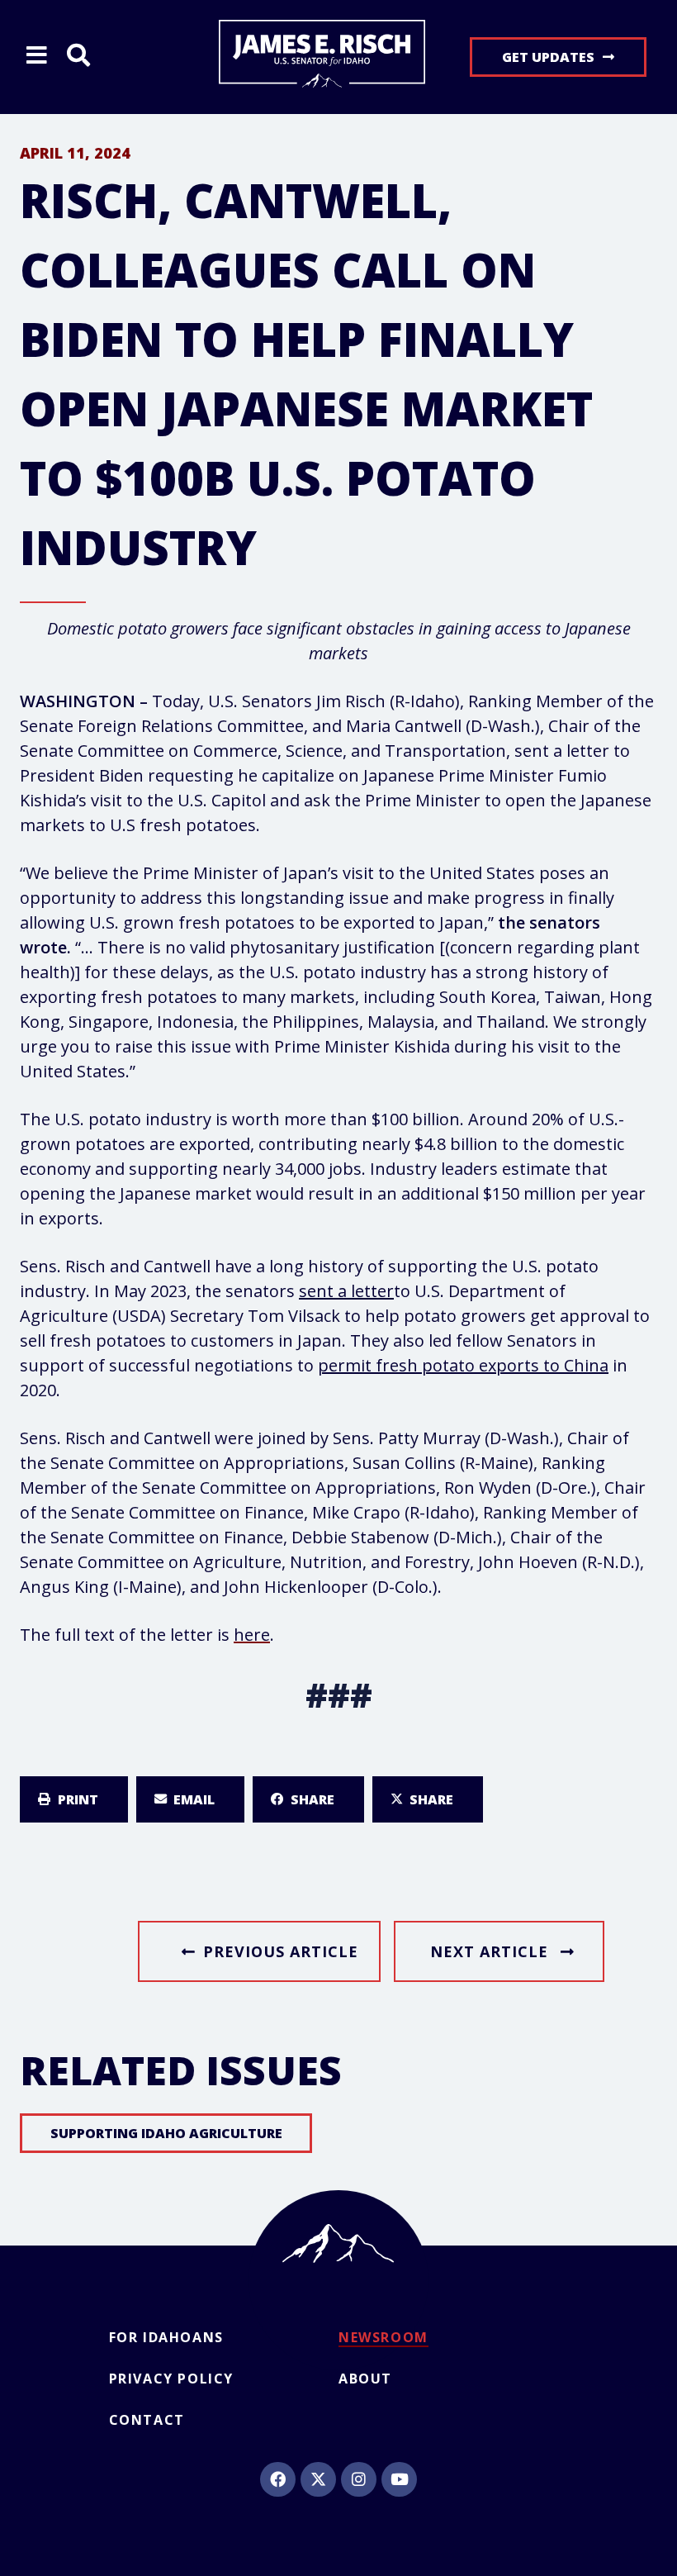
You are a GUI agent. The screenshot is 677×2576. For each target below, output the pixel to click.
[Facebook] (277, 2479)
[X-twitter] (318, 2479)
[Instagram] (358, 2479)
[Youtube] (399, 2479)
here (252, 1635)
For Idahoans (166, 2337)
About (365, 2379)
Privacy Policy (171, 2379)
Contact (147, 2420)
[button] (74, 1799)
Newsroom (383, 2337)
